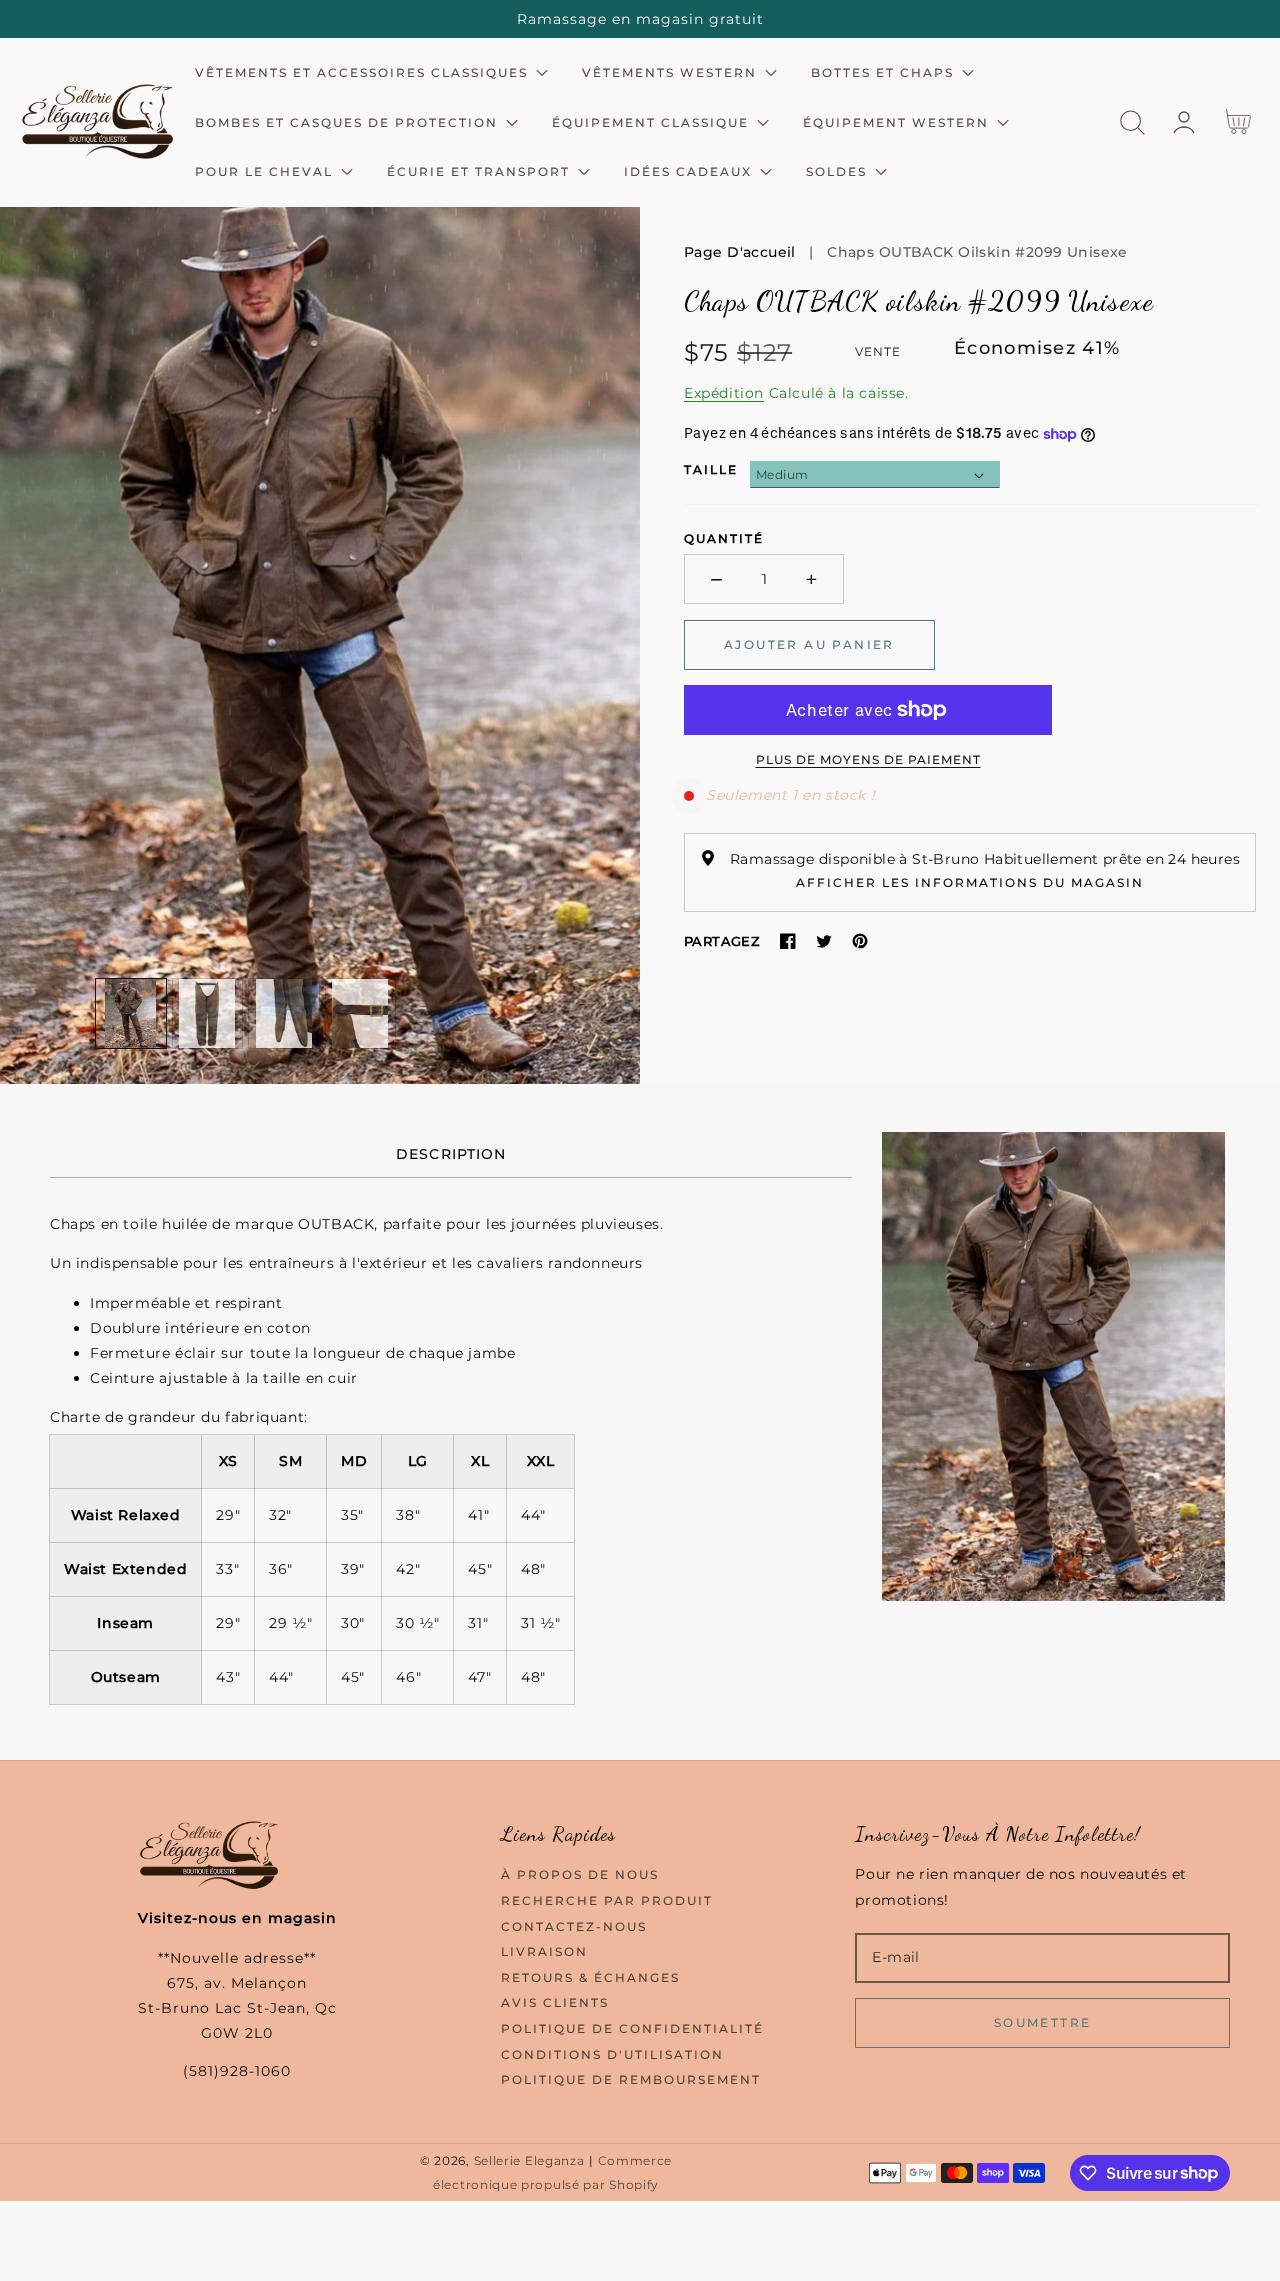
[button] (1132, 122)
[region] (640, 19)
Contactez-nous (574, 1926)
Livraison (544, 1951)
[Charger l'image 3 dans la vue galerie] (284, 1014)
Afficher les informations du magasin (970, 882)
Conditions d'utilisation (612, 2054)
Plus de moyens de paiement (868, 759)
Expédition (724, 393)
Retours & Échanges (590, 1977)
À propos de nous (580, 1874)
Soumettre (1043, 2022)
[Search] (1132, 122)
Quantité (724, 538)
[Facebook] (788, 941)
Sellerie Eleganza (529, 2161)
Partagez (722, 941)
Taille (711, 469)
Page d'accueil (740, 252)
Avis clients (555, 2002)
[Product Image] (320, 645)
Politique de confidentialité (632, 2028)
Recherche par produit (607, 1900)
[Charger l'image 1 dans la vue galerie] (131, 1014)
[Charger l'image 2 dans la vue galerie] (208, 1014)
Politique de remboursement (631, 2079)
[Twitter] (824, 941)
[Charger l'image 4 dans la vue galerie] (361, 1014)
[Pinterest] (860, 941)
